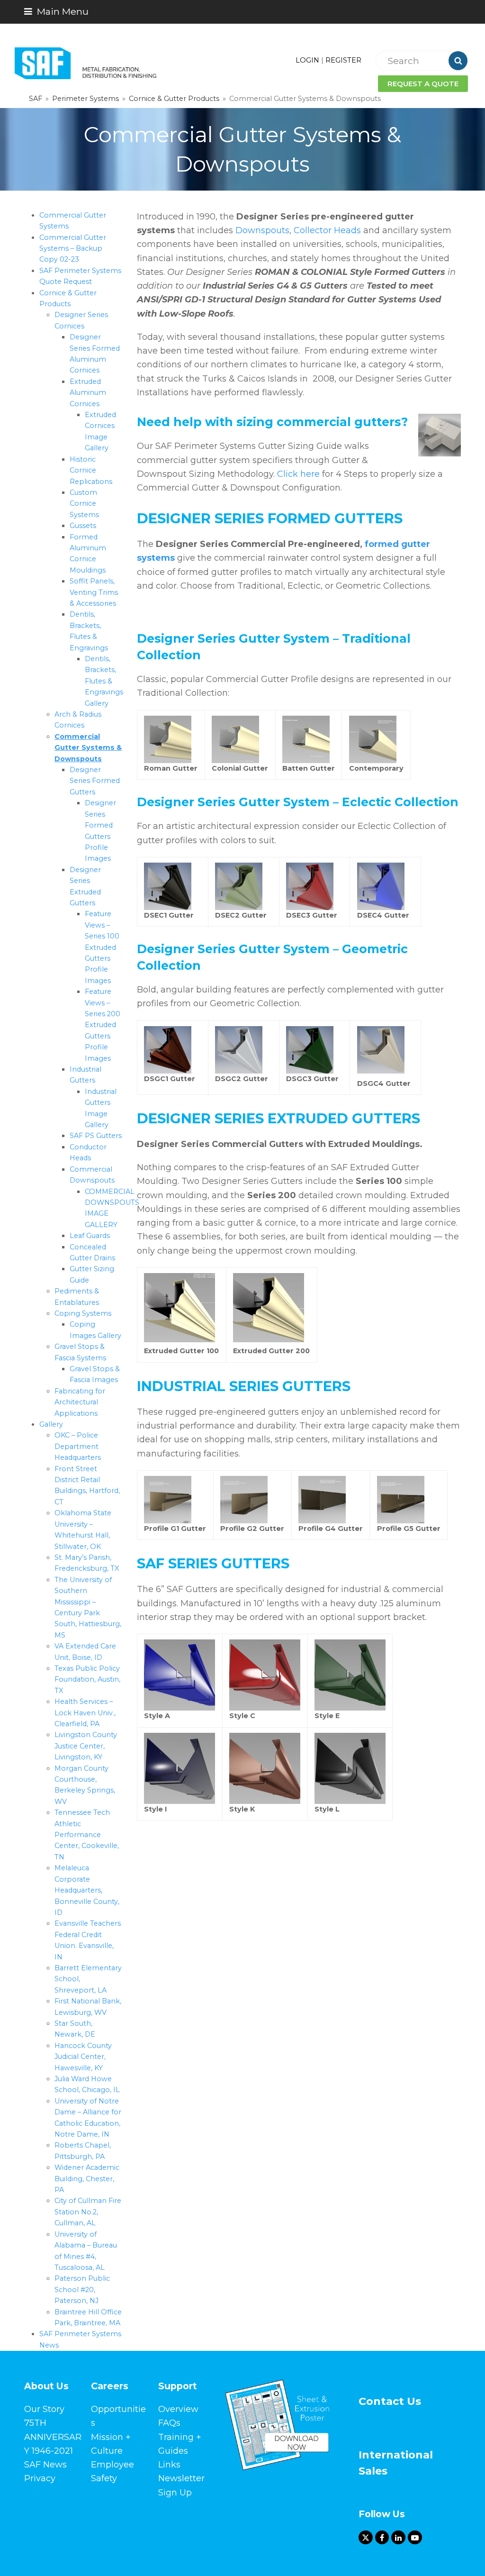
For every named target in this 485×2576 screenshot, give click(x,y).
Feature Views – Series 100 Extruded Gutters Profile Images (102, 947)
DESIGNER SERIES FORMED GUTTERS (270, 518)
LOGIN (307, 60)
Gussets (83, 526)
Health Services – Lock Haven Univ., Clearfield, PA (85, 1713)
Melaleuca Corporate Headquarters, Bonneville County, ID (87, 1890)
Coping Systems (83, 1313)
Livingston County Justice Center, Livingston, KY (86, 1746)
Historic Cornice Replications (91, 470)
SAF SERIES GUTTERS (213, 1563)
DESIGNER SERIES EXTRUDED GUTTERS (278, 1118)
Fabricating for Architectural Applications (80, 1402)
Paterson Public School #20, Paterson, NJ (82, 2289)
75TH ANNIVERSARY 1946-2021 (53, 2437)
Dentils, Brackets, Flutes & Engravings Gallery (104, 681)
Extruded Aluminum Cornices (88, 393)
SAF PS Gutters (96, 1136)
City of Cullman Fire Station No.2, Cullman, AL (88, 2212)
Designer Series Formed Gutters (95, 781)
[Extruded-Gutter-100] (180, 1340)
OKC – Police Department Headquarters (78, 1446)
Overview (178, 2409)
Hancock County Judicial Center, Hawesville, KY (83, 2057)
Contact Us (390, 2401)
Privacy (40, 2478)
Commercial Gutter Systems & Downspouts (88, 748)
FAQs (169, 2423)
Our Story (44, 2409)
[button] (56, 11)
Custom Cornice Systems (84, 504)
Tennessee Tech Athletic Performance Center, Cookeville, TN (87, 1835)
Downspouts (262, 230)
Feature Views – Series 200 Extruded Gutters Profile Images (103, 1025)
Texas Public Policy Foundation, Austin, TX (87, 1679)
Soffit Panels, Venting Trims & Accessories (94, 592)
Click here (298, 474)
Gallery (51, 1424)
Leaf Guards (90, 1236)
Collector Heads (327, 230)
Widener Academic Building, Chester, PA (87, 2179)
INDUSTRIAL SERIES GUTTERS (244, 1386)
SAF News (45, 2465)
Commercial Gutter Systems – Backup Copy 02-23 (73, 249)
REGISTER (343, 60)
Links (169, 2465)
